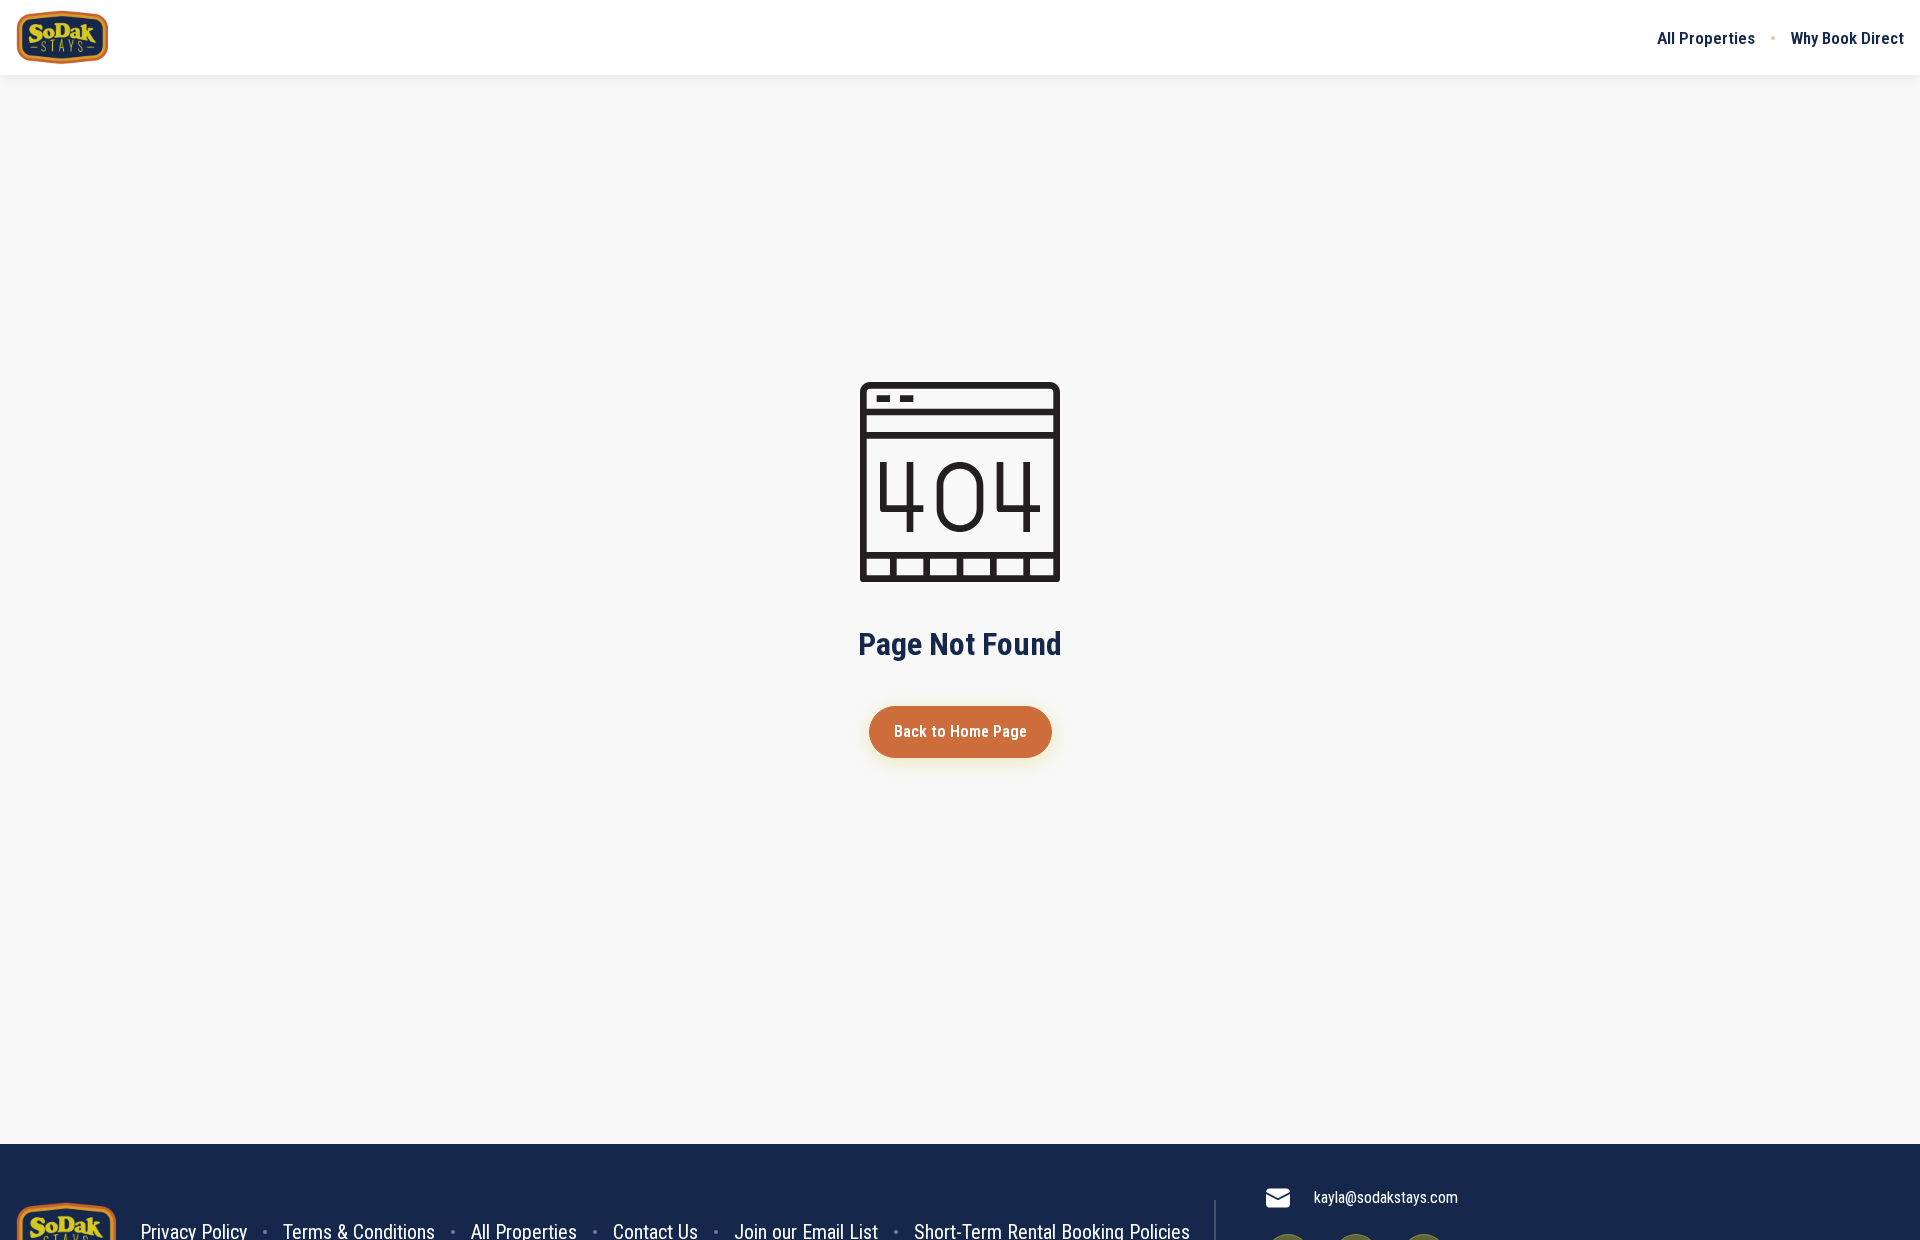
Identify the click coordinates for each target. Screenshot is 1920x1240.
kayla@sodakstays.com (1386, 1197)
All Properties (1706, 38)
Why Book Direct (1847, 38)
